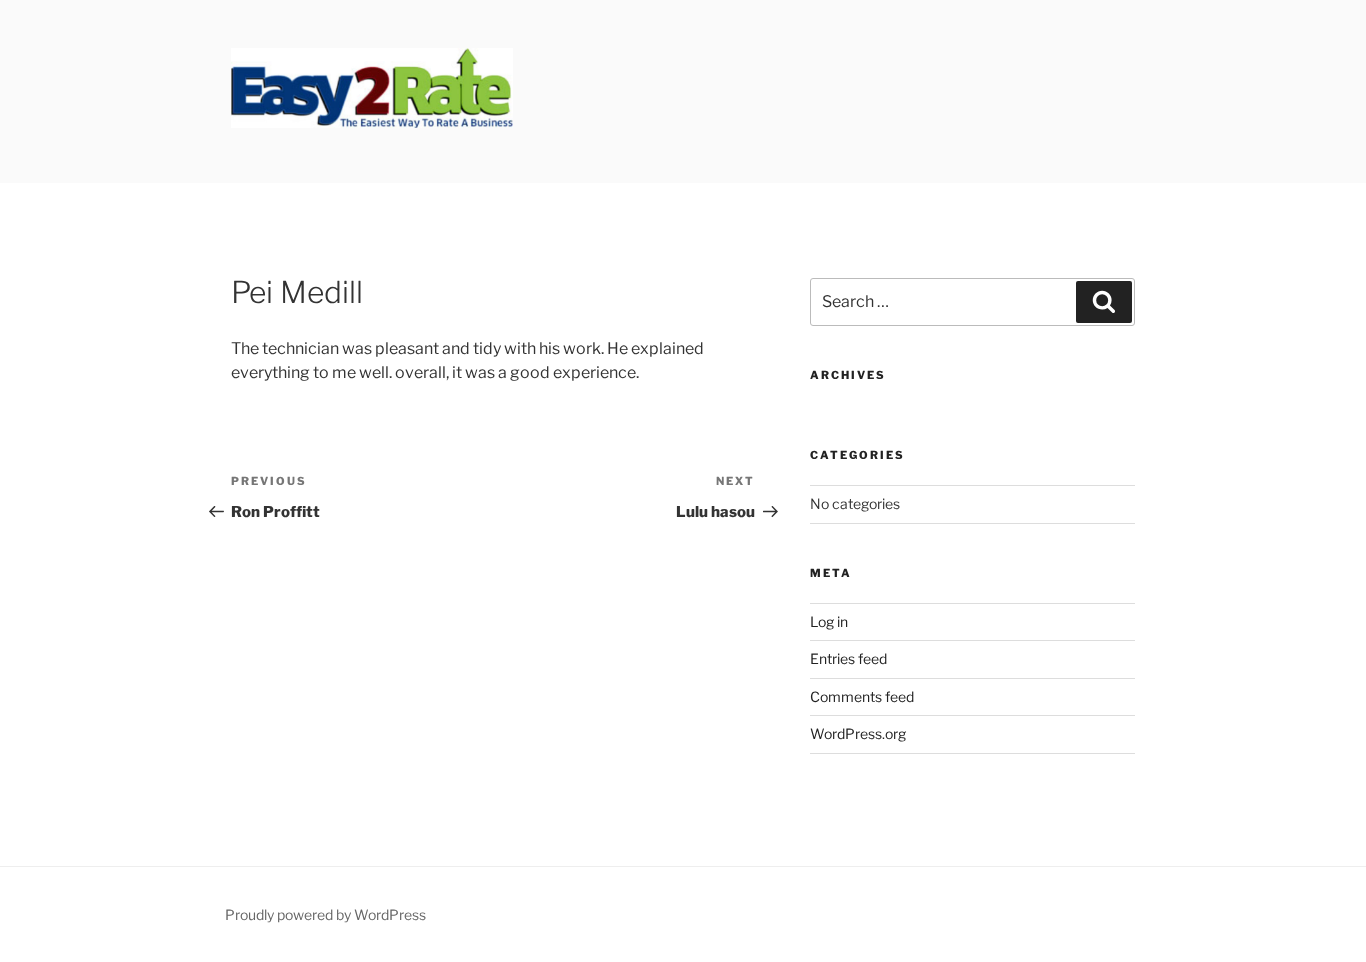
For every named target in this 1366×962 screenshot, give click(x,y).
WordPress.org (858, 733)
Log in (829, 621)
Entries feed (848, 658)
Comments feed (862, 696)
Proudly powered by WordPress (325, 914)
